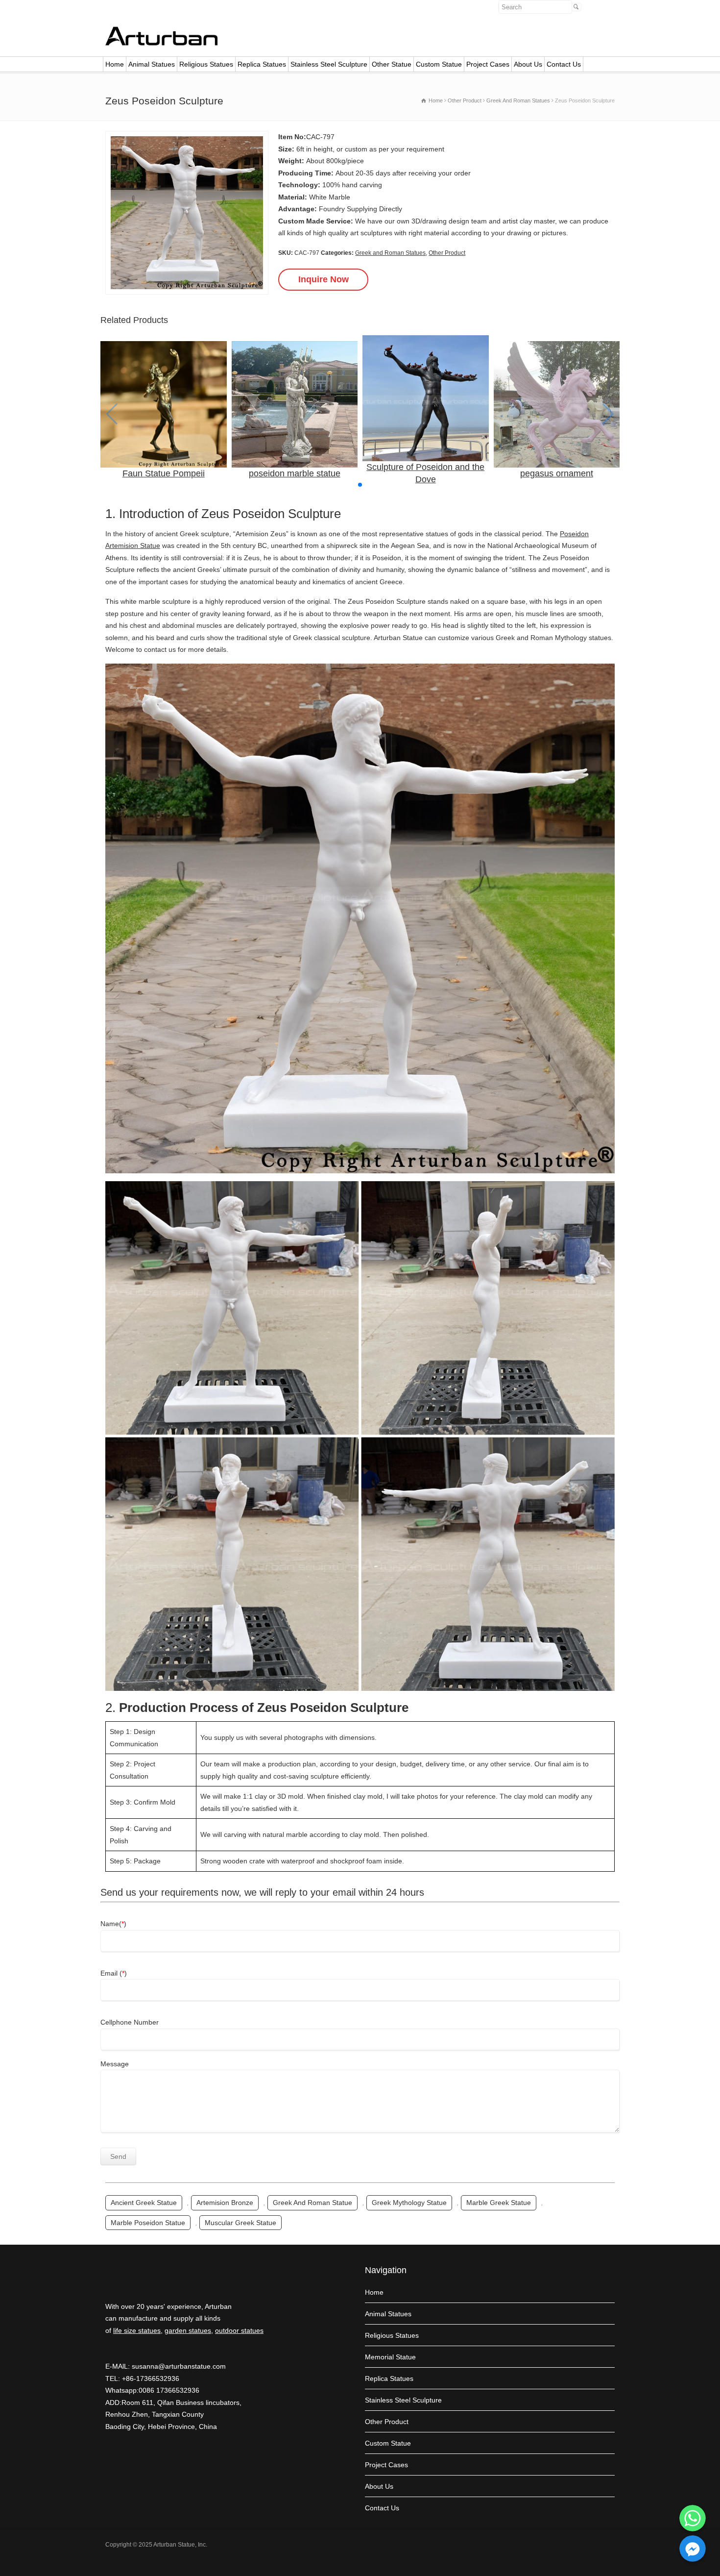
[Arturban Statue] (162, 43)
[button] (360, 485)
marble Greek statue (499, 2203)
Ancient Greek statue (144, 2203)
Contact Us (564, 64)
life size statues (137, 2330)
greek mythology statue (409, 2203)
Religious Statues (206, 64)
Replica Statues (262, 64)
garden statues (188, 2330)
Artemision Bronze (225, 2203)
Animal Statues (152, 64)
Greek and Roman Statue (312, 2203)
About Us (528, 64)
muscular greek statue (240, 2223)
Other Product (447, 253)
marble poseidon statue (148, 2223)
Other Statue (392, 64)
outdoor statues (239, 2330)
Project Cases (488, 64)
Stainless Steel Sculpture (329, 64)
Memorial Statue (390, 2357)
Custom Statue (439, 64)
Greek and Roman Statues (390, 253)
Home (115, 64)
